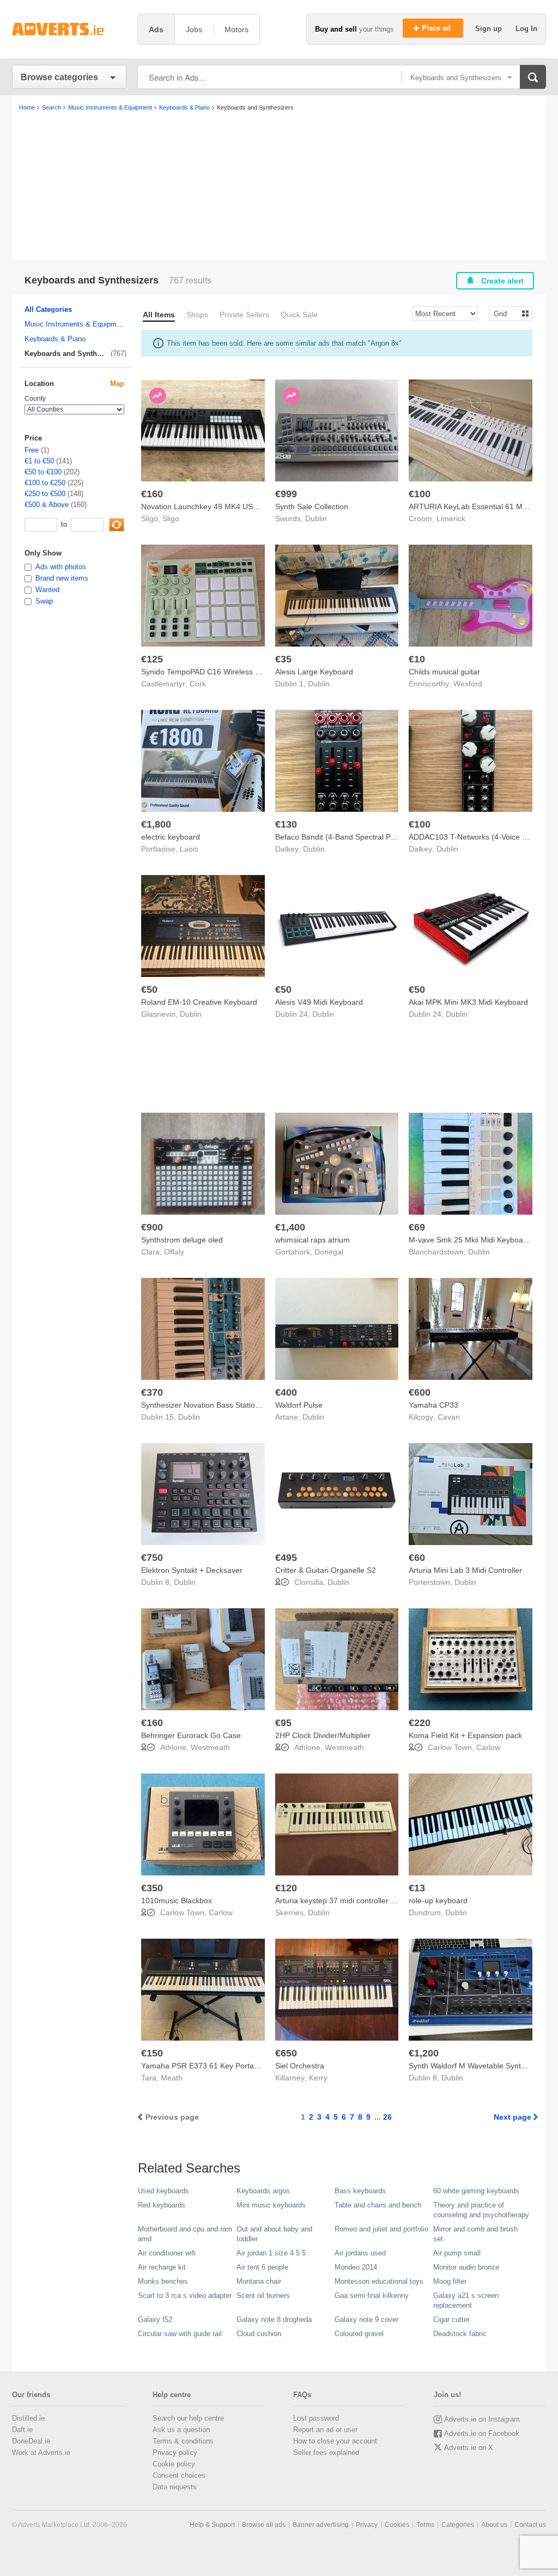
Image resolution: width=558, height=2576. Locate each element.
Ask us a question (181, 2430)
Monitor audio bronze (466, 2267)
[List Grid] (506, 313)
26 (387, 2117)
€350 (152, 1888)
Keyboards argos (263, 2191)
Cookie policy (174, 2464)
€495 (286, 1558)
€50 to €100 (43, 472)
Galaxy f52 (155, 2319)
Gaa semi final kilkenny (372, 2296)
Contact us (530, 2525)
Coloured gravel (359, 2334)
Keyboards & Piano (55, 339)
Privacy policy (175, 2453)
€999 (286, 494)
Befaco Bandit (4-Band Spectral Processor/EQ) (356, 837)
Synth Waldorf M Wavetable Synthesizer (477, 2066)
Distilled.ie (28, 2418)
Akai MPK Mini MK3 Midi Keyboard (468, 1002)
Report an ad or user (325, 2430)
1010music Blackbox (177, 1901)
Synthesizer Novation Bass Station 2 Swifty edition (227, 1405)
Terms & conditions (183, 2441)
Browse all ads (264, 2525)
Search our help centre (188, 2418)
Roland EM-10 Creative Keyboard (199, 1002)
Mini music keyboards (271, 2205)
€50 (149, 990)
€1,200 (424, 2053)
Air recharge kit (162, 2267)
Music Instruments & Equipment (75, 324)
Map (117, 384)
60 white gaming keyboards (476, 2191)
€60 (417, 1558)
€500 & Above (47, 505)
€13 (417, 1888)
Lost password (316, 2418)
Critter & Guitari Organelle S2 (326, 1570)
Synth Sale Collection (312, 506)
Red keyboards (162, 2205)
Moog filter (450, 2281)
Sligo (171, 518)
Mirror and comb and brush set (475, 2234)
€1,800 (156, 824)
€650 (286, 2053)
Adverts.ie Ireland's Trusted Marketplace (69, 29)
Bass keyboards (360, 2191)
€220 (420, 1723)
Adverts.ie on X (469, 2448)
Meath (172, 2078)
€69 (417, 1227)
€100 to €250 (45, 483)
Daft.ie (22, 2430)
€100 (420, 494)
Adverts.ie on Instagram (482, 2419)
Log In (526, 29)
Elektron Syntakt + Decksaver (192, 1570)
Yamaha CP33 (433, 1405)
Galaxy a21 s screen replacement (466, 2300)
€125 (152, 659)
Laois (189, 849)
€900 (152, 1227)
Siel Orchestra (300, 2066)
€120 (286, 1888)
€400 (286, 1392)
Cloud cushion (259, 2334)
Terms (425, 2525)
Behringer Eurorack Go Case (191, 1735)
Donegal (329, 1252)
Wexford (468, 684)
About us (494, 2525)
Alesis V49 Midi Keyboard (319, 1002)
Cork (198, 684)
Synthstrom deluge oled (182, 1240)
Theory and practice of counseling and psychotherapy (481, 2210)
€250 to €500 (45, 494)
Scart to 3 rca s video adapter (185, 2296)
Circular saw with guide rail (180, 2334)
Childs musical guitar (444, 672)
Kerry (318, 2078)
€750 (152, 1558)
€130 (286, 824)
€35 (283, 659)
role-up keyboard (438, 1901)
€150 (152, 2053)
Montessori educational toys (379, 2281)
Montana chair (259, 2281)
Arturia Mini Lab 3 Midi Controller (465, 1570)
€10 (417, 659)
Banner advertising (321, 2525)
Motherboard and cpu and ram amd (185, 2234)
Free (32, 450)
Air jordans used (360, 2253)
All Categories (48, 309)
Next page (512, 2117)
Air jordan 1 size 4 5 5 (271, 2253)
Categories (458, 2525)
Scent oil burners (263, 2296)
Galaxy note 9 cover (366, 2319)
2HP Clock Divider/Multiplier (323, 1735)
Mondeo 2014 (356, 2267)
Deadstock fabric (460, 2334)
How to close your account (335, 2441)
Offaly (174, 1252)
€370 (152, 1392)
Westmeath (210, 1747)
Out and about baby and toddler (274, 2234)
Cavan (449, 1417)
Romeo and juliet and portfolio (381, 2229)
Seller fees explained (326, 2453)
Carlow (488, 1747)
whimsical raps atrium (313, 1240)
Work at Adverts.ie (41, 2453)
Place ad (437, 28)
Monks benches (163, 2281)
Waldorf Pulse (299, 1405)
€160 (152, 494)
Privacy (367, 2525)
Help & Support (212, 2525)
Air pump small (457, 2253)
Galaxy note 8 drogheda (274, 2319)
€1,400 (290, 1227)
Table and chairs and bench (378, 2205)
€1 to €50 (39, 461)
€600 (420, 1392)
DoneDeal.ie (31, 2441)
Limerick (451, 518)
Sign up (490, 29)
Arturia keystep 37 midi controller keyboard (349, 1901)
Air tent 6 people (262, 2267)
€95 (283, 1723)
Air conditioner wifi (167, 2253)
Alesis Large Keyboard (314, 672)
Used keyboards (163, 2191)
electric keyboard (171, 837)
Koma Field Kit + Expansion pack (465, 1735)
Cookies (397, 2525)
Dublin (316, 518)
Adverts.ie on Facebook (482, 2433)
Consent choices (179, 2475)
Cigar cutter (451, 2319)
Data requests (175, 2487)
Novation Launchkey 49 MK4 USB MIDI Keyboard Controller (244, 506)
